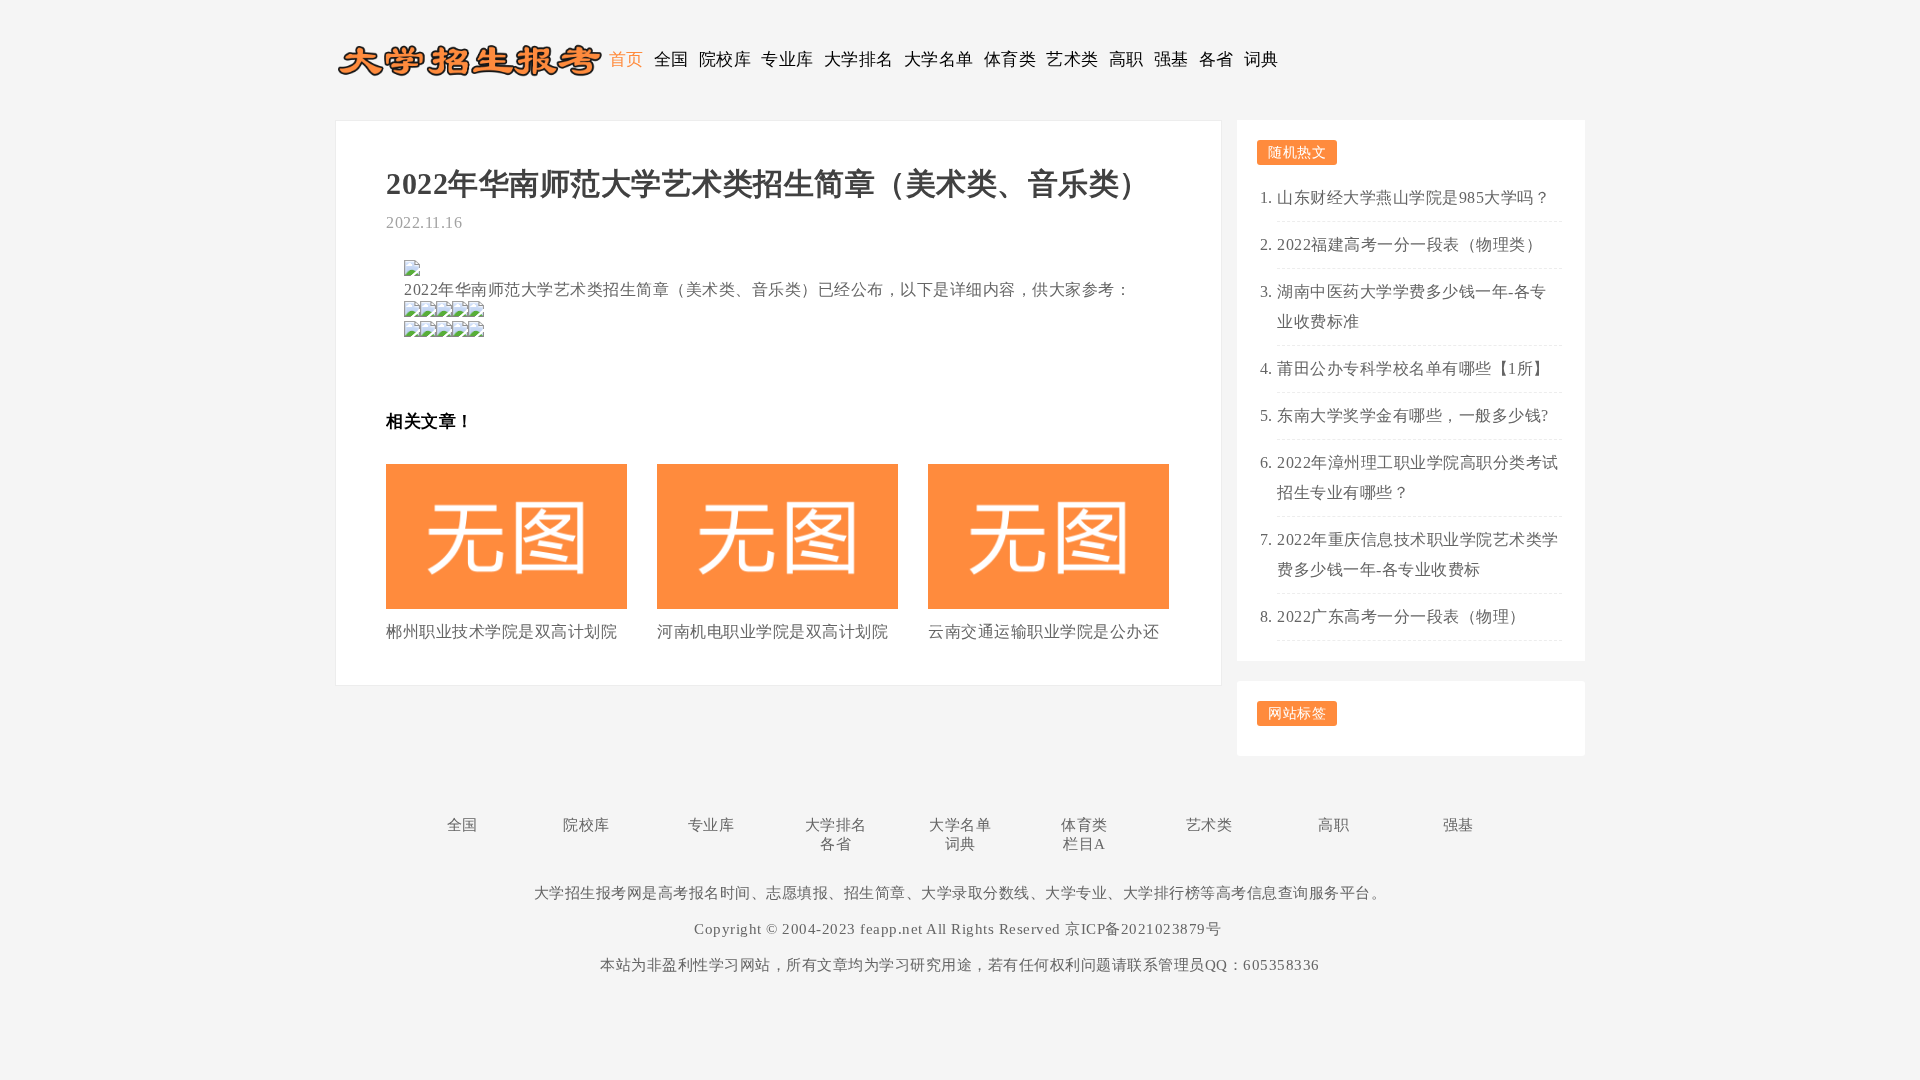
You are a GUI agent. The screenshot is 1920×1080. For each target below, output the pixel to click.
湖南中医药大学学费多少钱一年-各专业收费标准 (1412, 306)
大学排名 (859, 59)
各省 (1216, 59)
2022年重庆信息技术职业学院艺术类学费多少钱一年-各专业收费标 (1418, 554)
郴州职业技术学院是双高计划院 (501, 631)
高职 (1126, 59)
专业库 (787, 59)
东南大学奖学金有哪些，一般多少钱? (1413, 415)
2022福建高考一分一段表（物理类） (1409, 244)
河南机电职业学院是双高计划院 (772, 631)
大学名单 (939, 59)
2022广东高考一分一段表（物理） (1401, 616)
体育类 (1010, 59)
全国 (671, 59)
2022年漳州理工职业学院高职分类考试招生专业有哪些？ (1418, 477)
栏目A (1084, 844)
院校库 (725, 59)
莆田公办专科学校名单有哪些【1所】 (1413, 368)
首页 (626, 59)
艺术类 (1072, 59)
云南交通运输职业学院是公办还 (1043, 631)
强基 (1171, 59)
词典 (1261, 59)
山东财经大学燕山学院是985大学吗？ (1413, 197)
